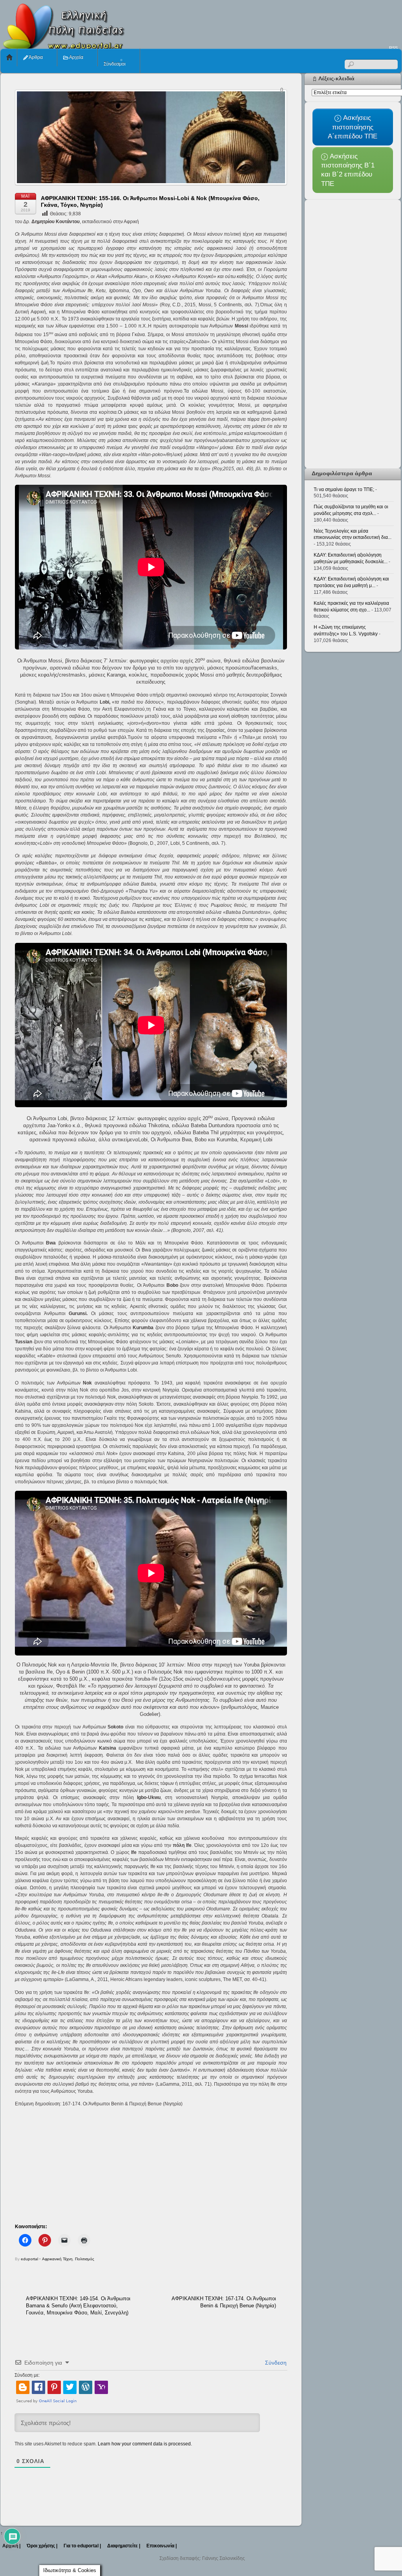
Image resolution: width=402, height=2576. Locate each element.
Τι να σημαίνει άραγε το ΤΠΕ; (344, 489)
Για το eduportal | (82, 2546)
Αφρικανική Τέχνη (57, 2259)
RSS (393, 48)
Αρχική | (11, 2546)
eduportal (29, 2259)
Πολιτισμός (85, 2259)
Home (9, 57)
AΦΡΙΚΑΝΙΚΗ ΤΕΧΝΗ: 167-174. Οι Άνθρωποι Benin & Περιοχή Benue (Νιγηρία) (224, 2302)
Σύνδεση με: (27, 2375)
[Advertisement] (259, 22)
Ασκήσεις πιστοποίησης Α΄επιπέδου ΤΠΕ (353, 127)
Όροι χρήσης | (42, 2546)
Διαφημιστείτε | (124, 2546)
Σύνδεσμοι (115, 64)
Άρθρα (35, 57)
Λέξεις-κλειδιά (336, 78)
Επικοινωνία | (162, 2546)
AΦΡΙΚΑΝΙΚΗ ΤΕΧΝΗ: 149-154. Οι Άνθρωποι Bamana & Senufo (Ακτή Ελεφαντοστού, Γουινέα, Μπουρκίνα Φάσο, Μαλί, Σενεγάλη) (78, 2306)
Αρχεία (76, 57)
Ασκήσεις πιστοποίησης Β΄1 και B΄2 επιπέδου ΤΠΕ (348, 170)
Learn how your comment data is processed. (145, 2444)
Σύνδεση (275, 2363)
